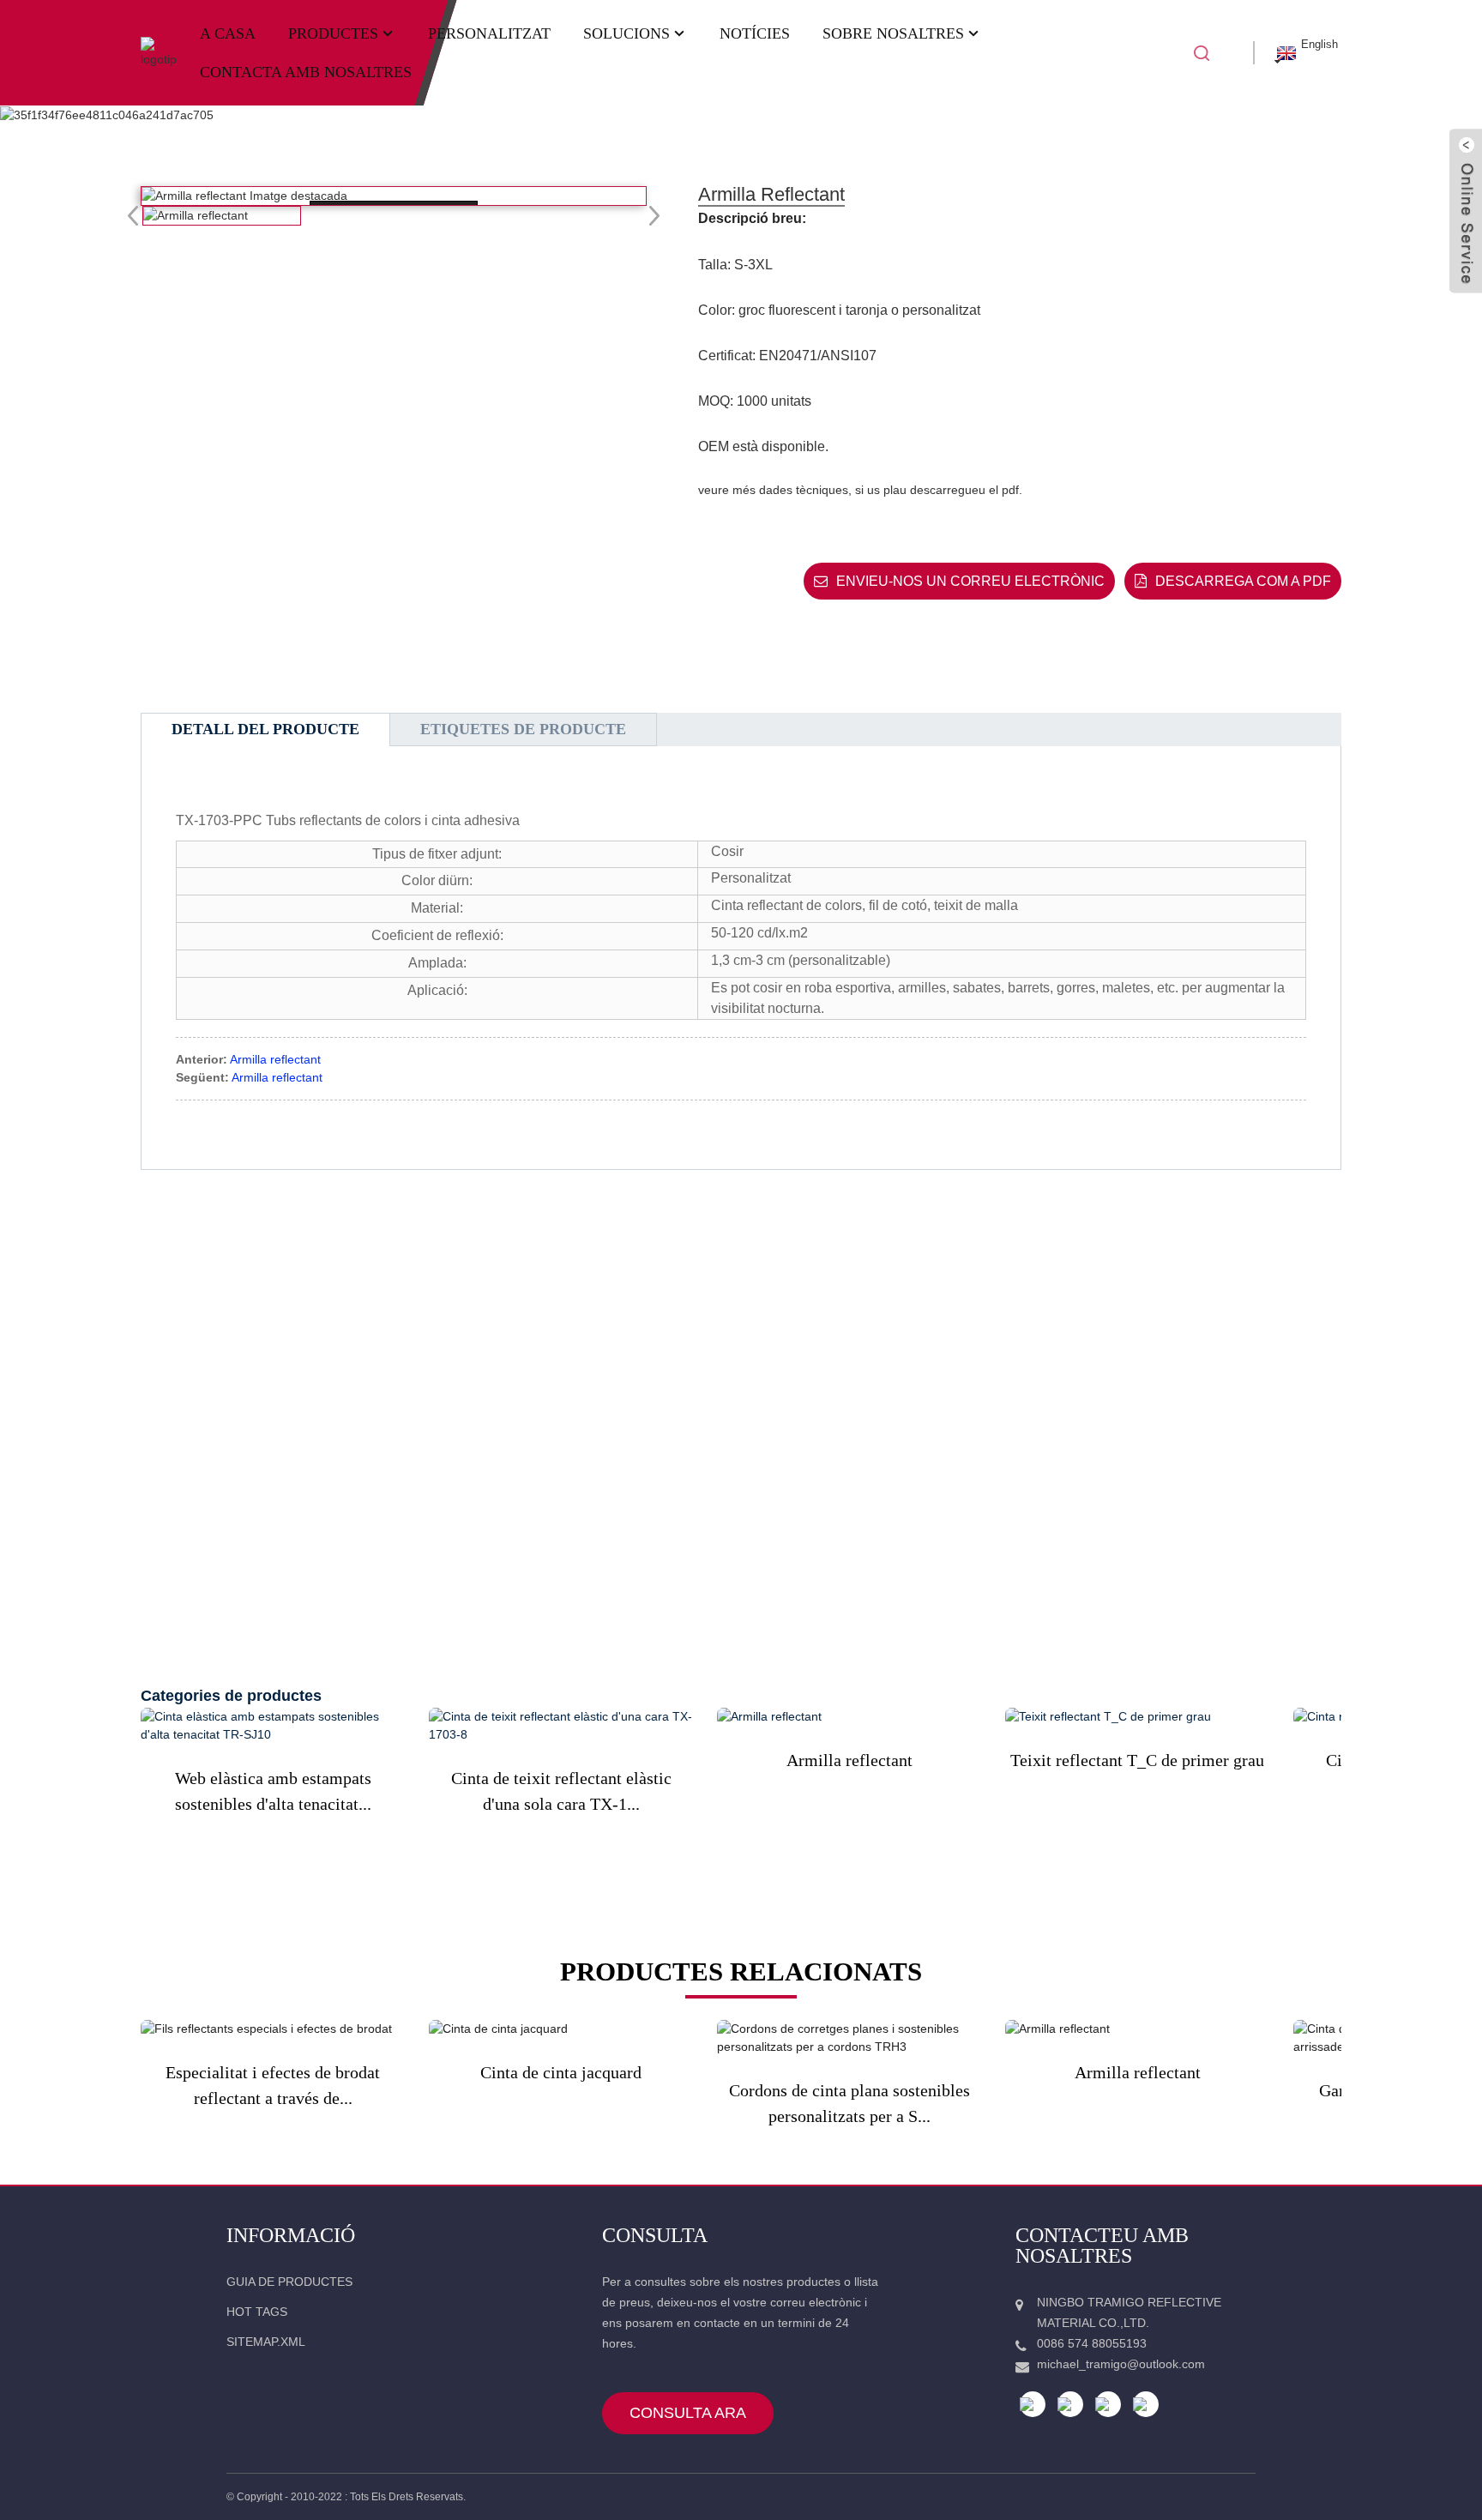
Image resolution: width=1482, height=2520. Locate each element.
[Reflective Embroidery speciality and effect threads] (273, 2029)
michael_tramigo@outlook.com (1121, 2364)
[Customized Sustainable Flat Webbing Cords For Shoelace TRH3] (849, 2038)
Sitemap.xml (266, 2342)
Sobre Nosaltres (893, 33)
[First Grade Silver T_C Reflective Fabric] (1137, 1717)
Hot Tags (257, 2312)
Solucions (627, 33)
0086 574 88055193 (1092, 2343)
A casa (228, 33)
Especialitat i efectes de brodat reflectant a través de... (273, 2085)
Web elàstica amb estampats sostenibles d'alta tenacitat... (273, 1791)
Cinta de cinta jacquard (561, 2072)
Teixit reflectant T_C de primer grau (1137, 1760)
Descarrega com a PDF (1243, 581)
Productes (333, 33)
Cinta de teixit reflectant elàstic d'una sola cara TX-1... (561, 1791)
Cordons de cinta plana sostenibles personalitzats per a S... (849, 2103)
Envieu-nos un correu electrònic (970, 581)
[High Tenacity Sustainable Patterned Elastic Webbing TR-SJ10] (273, 1726)
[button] (649, 215)
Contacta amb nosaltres (306, 72)
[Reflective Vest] (849, 1717)
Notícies (755, 33)
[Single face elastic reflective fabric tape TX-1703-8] (561, 1726)
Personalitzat (489, 33)
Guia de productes (289, 2282)
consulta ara (688, 2413)
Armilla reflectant (275, 1059)
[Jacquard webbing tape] (561, 2029)
